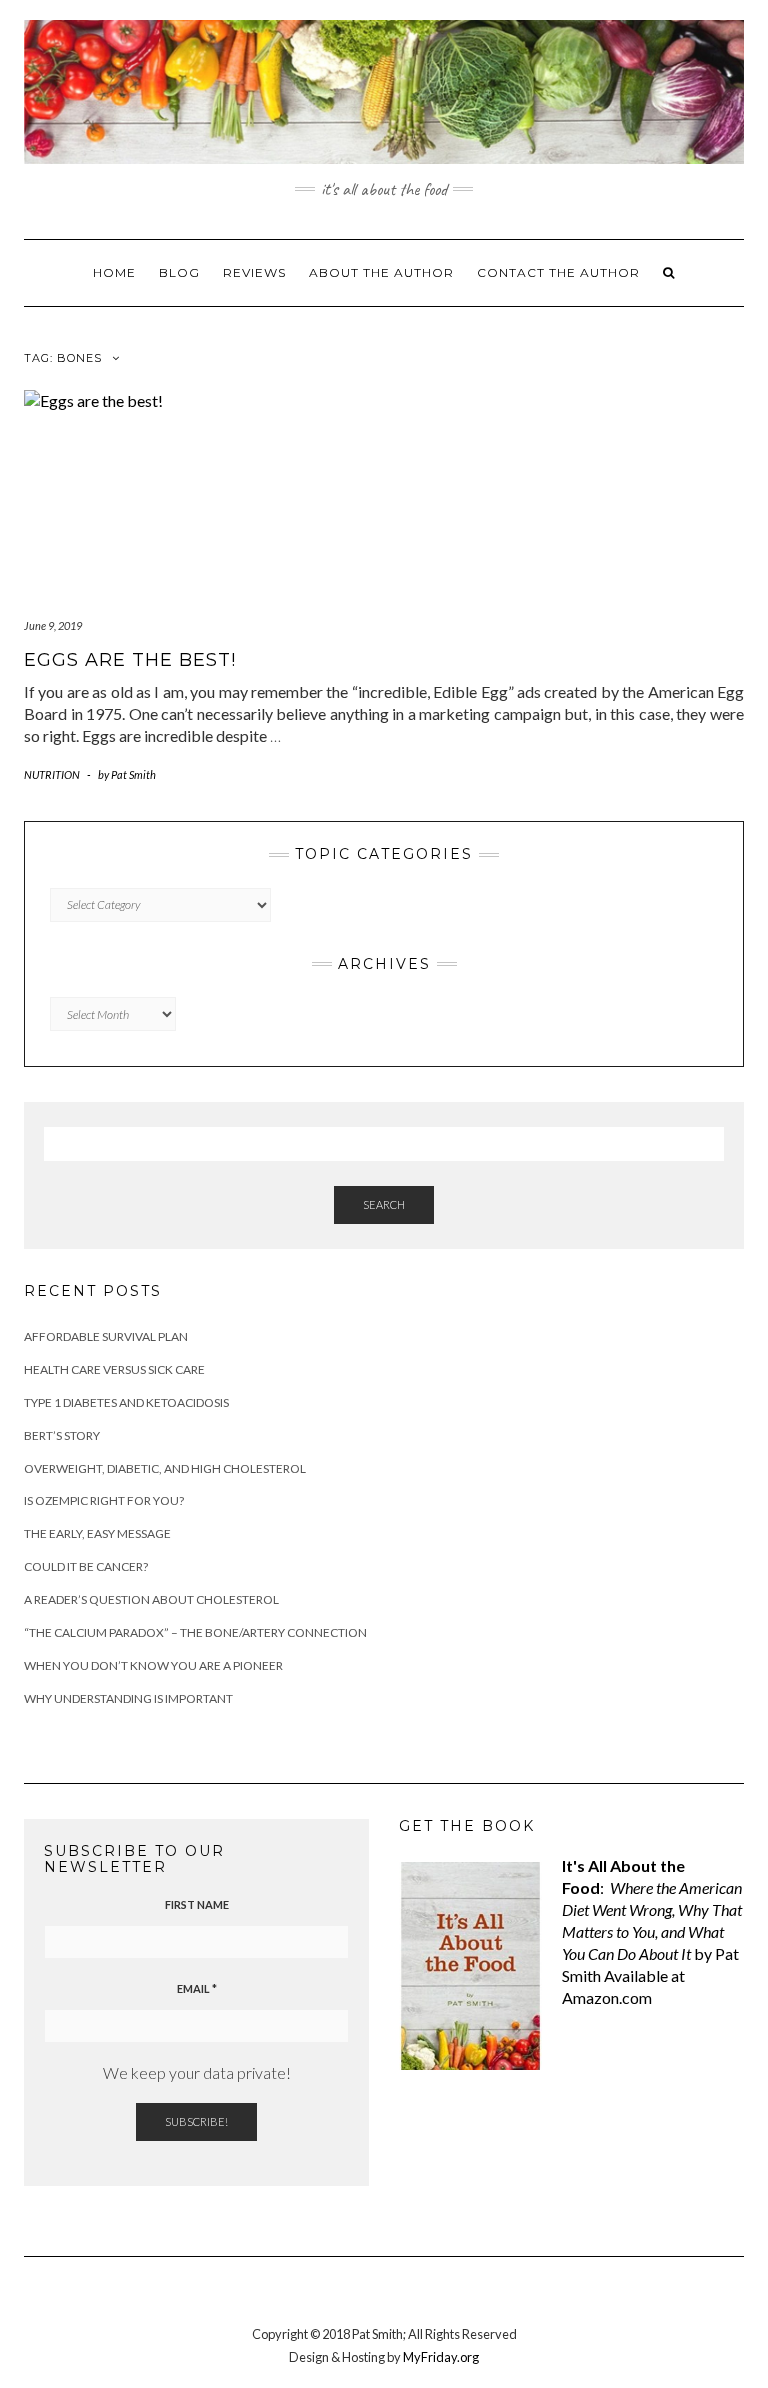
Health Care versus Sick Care (114, 1369)
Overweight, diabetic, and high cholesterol (165, 1468)
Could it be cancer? (86, 1566)
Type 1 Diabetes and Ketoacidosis (126, 1402)
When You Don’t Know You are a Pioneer (153, 1665)
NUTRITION (52, 774)
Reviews (254, 272)
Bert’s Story (62, 1435)
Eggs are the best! (130, 660)
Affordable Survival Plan (106, 1336)
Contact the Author (558, 272)
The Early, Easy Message (97, 1533)
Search (384, 1204)
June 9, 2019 (53, 625)
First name (197, 1904)
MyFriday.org (441, 2357)
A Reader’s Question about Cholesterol (151, 1599)
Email (197, 1988)
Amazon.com (607, 1997)
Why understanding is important (128, 1698)
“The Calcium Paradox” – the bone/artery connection (195, 1632)
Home (114, 272)
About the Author (381, 272)
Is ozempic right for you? (104, 1500)
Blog (179, 272)
